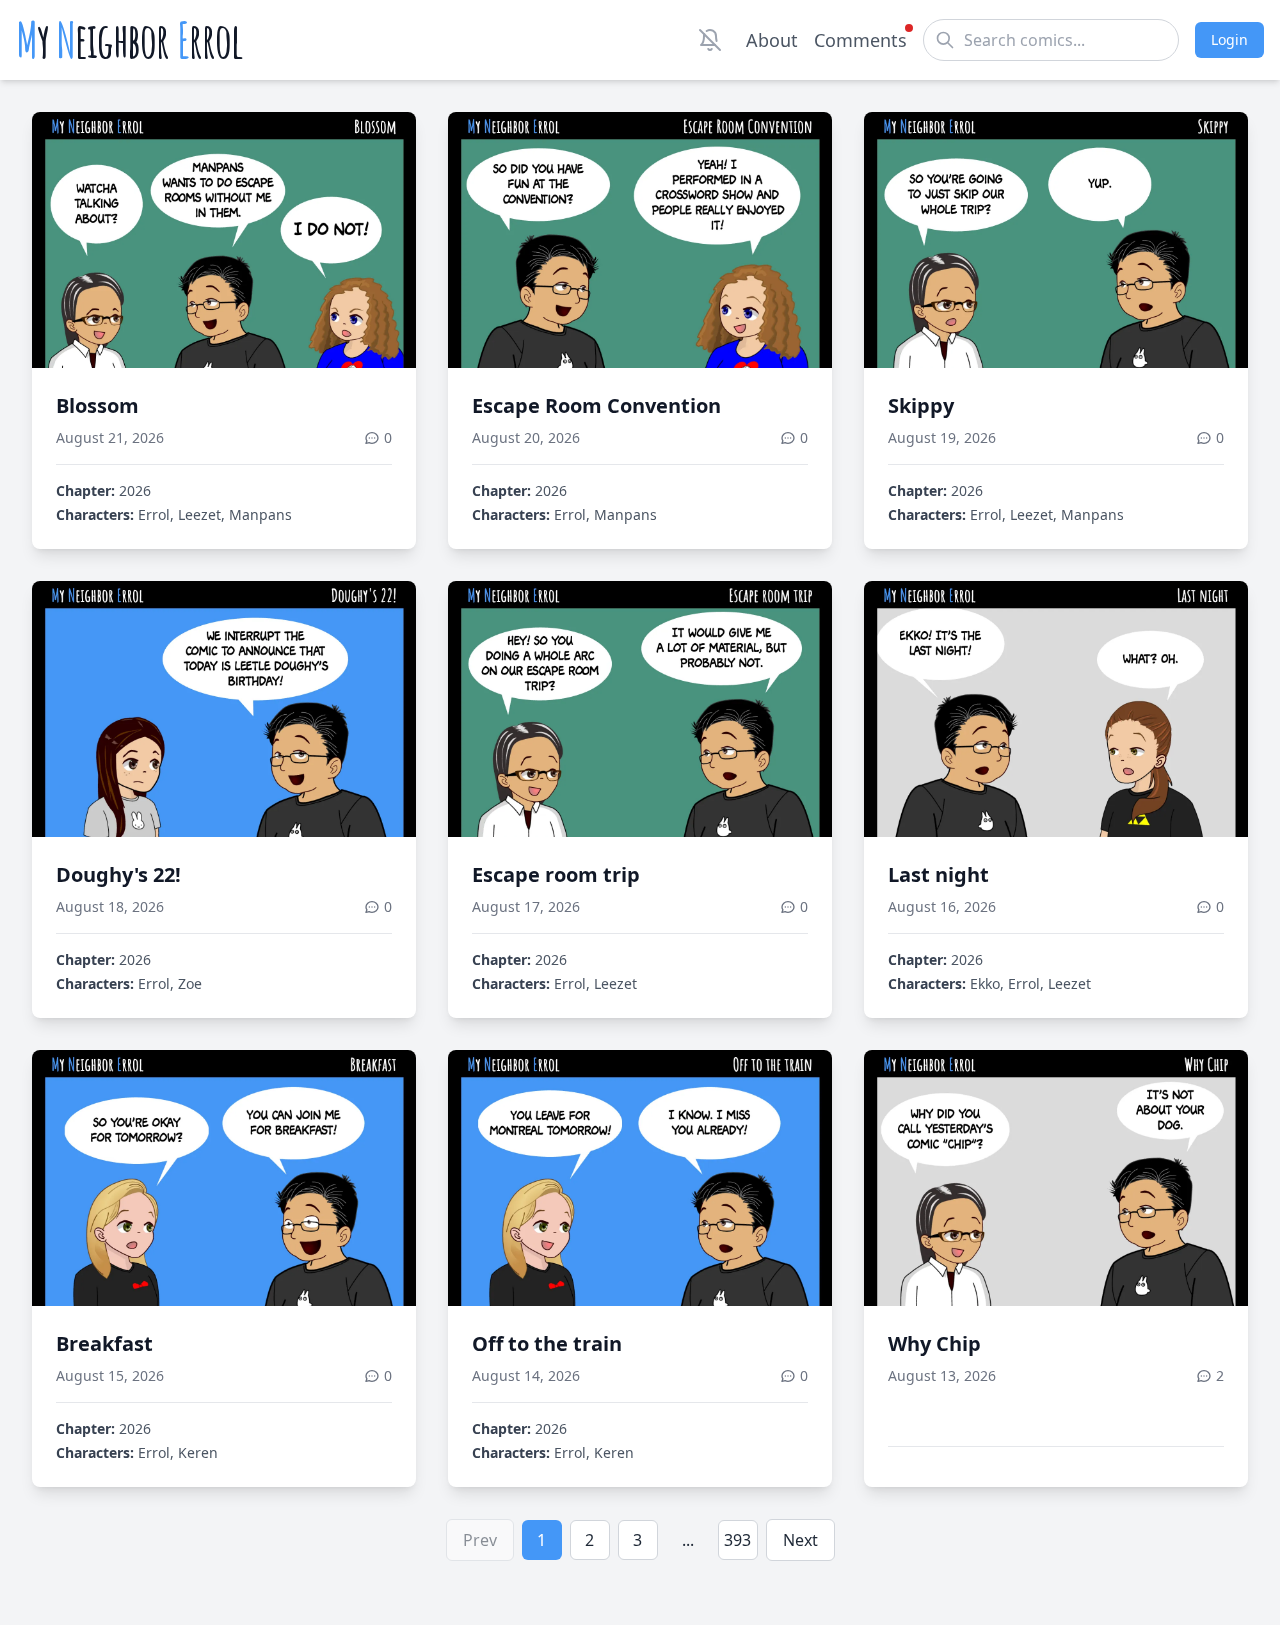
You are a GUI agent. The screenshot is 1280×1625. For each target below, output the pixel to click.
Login (1229, 39)
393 (737, 1540)
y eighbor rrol (129, 40)
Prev (480, 1540)
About (772, 40)
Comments (860, 40)
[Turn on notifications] (710, 40)
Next (800, 1540)
